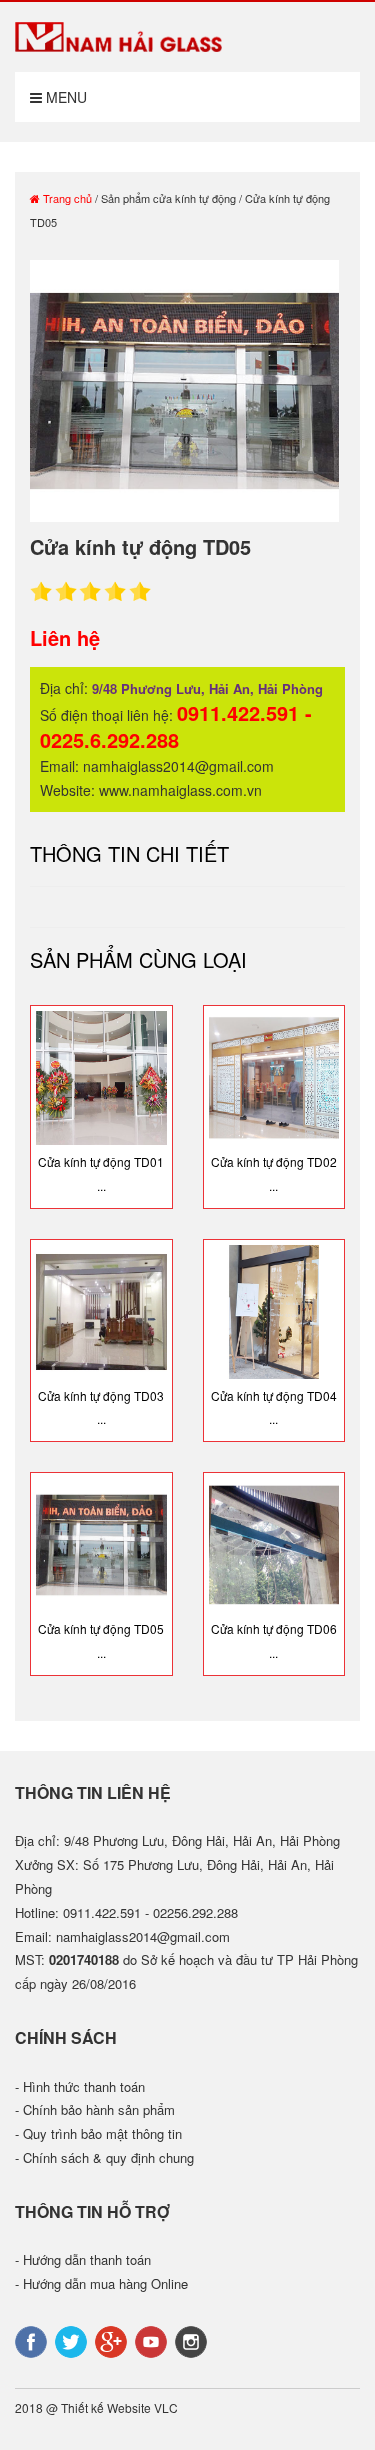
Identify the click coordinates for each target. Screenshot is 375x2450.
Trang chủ (66, 198)
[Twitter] (73, 2339)
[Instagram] (193, 2339)
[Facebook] (33, 2339)
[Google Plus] (113, 2339)
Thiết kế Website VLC (119, 2407)
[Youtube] (153, 2339)
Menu (64, 97)
